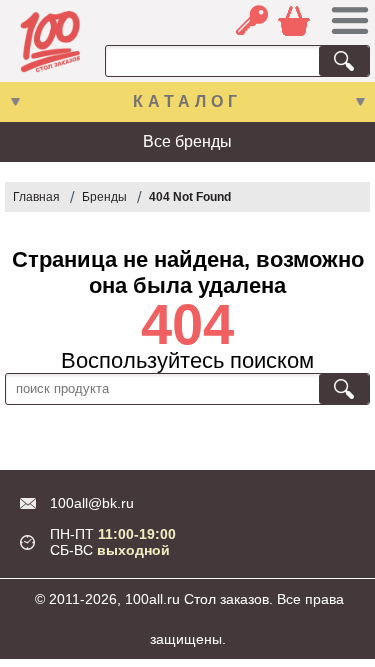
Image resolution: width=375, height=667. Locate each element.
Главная (36, 197)
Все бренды (187, 141)
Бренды (104, 197)
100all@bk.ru (92, 503)
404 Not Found (190, 197)
